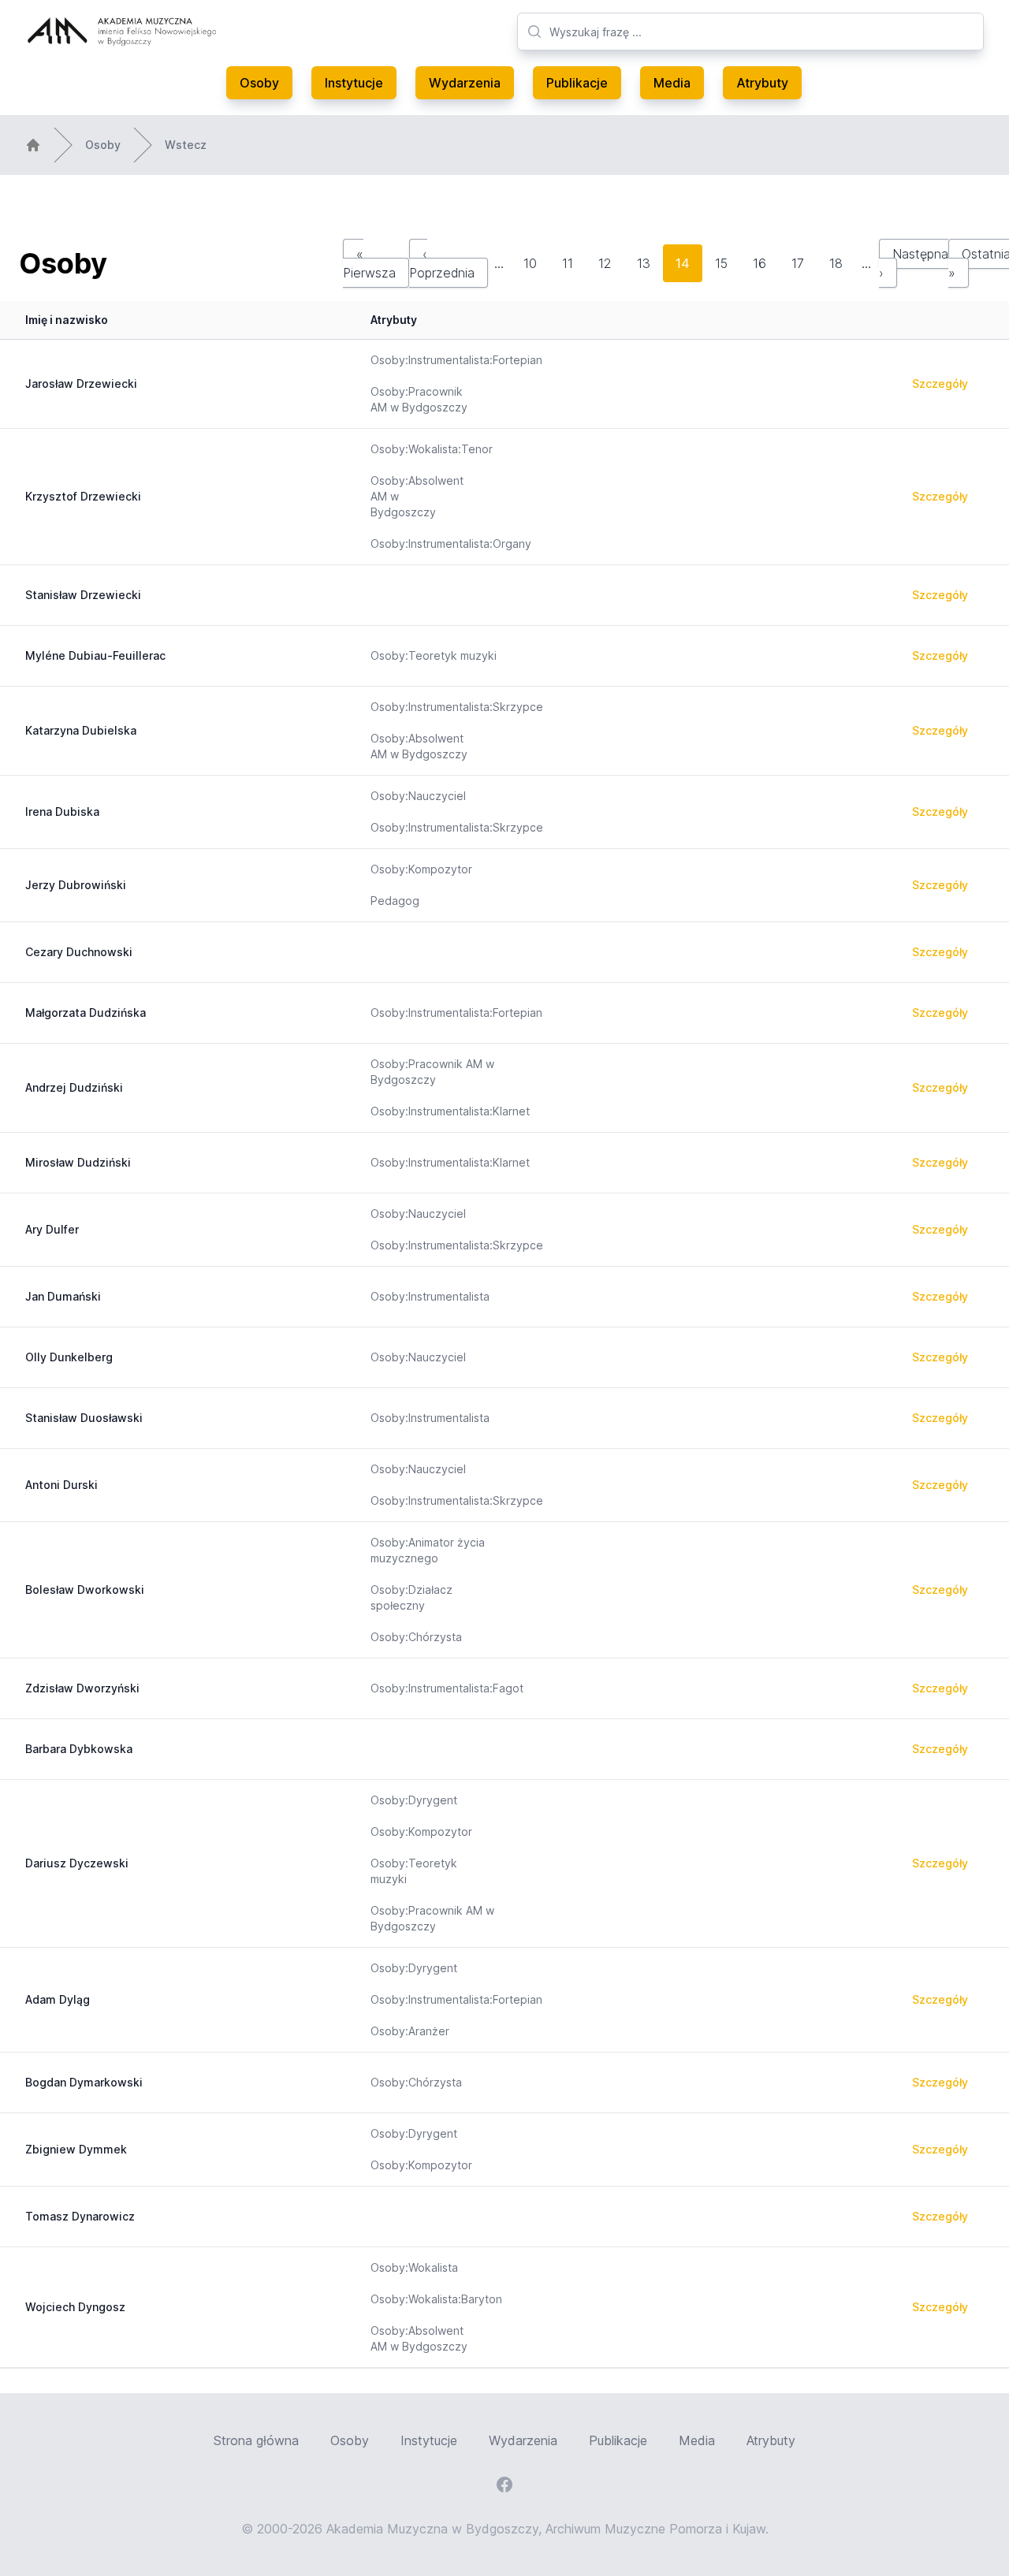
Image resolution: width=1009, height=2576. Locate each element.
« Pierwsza (369, 263)
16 (760, 263)
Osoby (259, 83)
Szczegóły (940, 383)
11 (568, 263)
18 (836, 263)
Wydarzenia (465, 83)
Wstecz (186, 145)
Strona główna (256, 2440)
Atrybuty (762, 83)
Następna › (914, 263)
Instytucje (354, 83)
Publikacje (577, 83)
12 (605, 263)
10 (530, 263)
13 (644, 263)
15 (721, 263)
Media (672, 83)
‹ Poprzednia (442, 263)
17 (798, 263)
